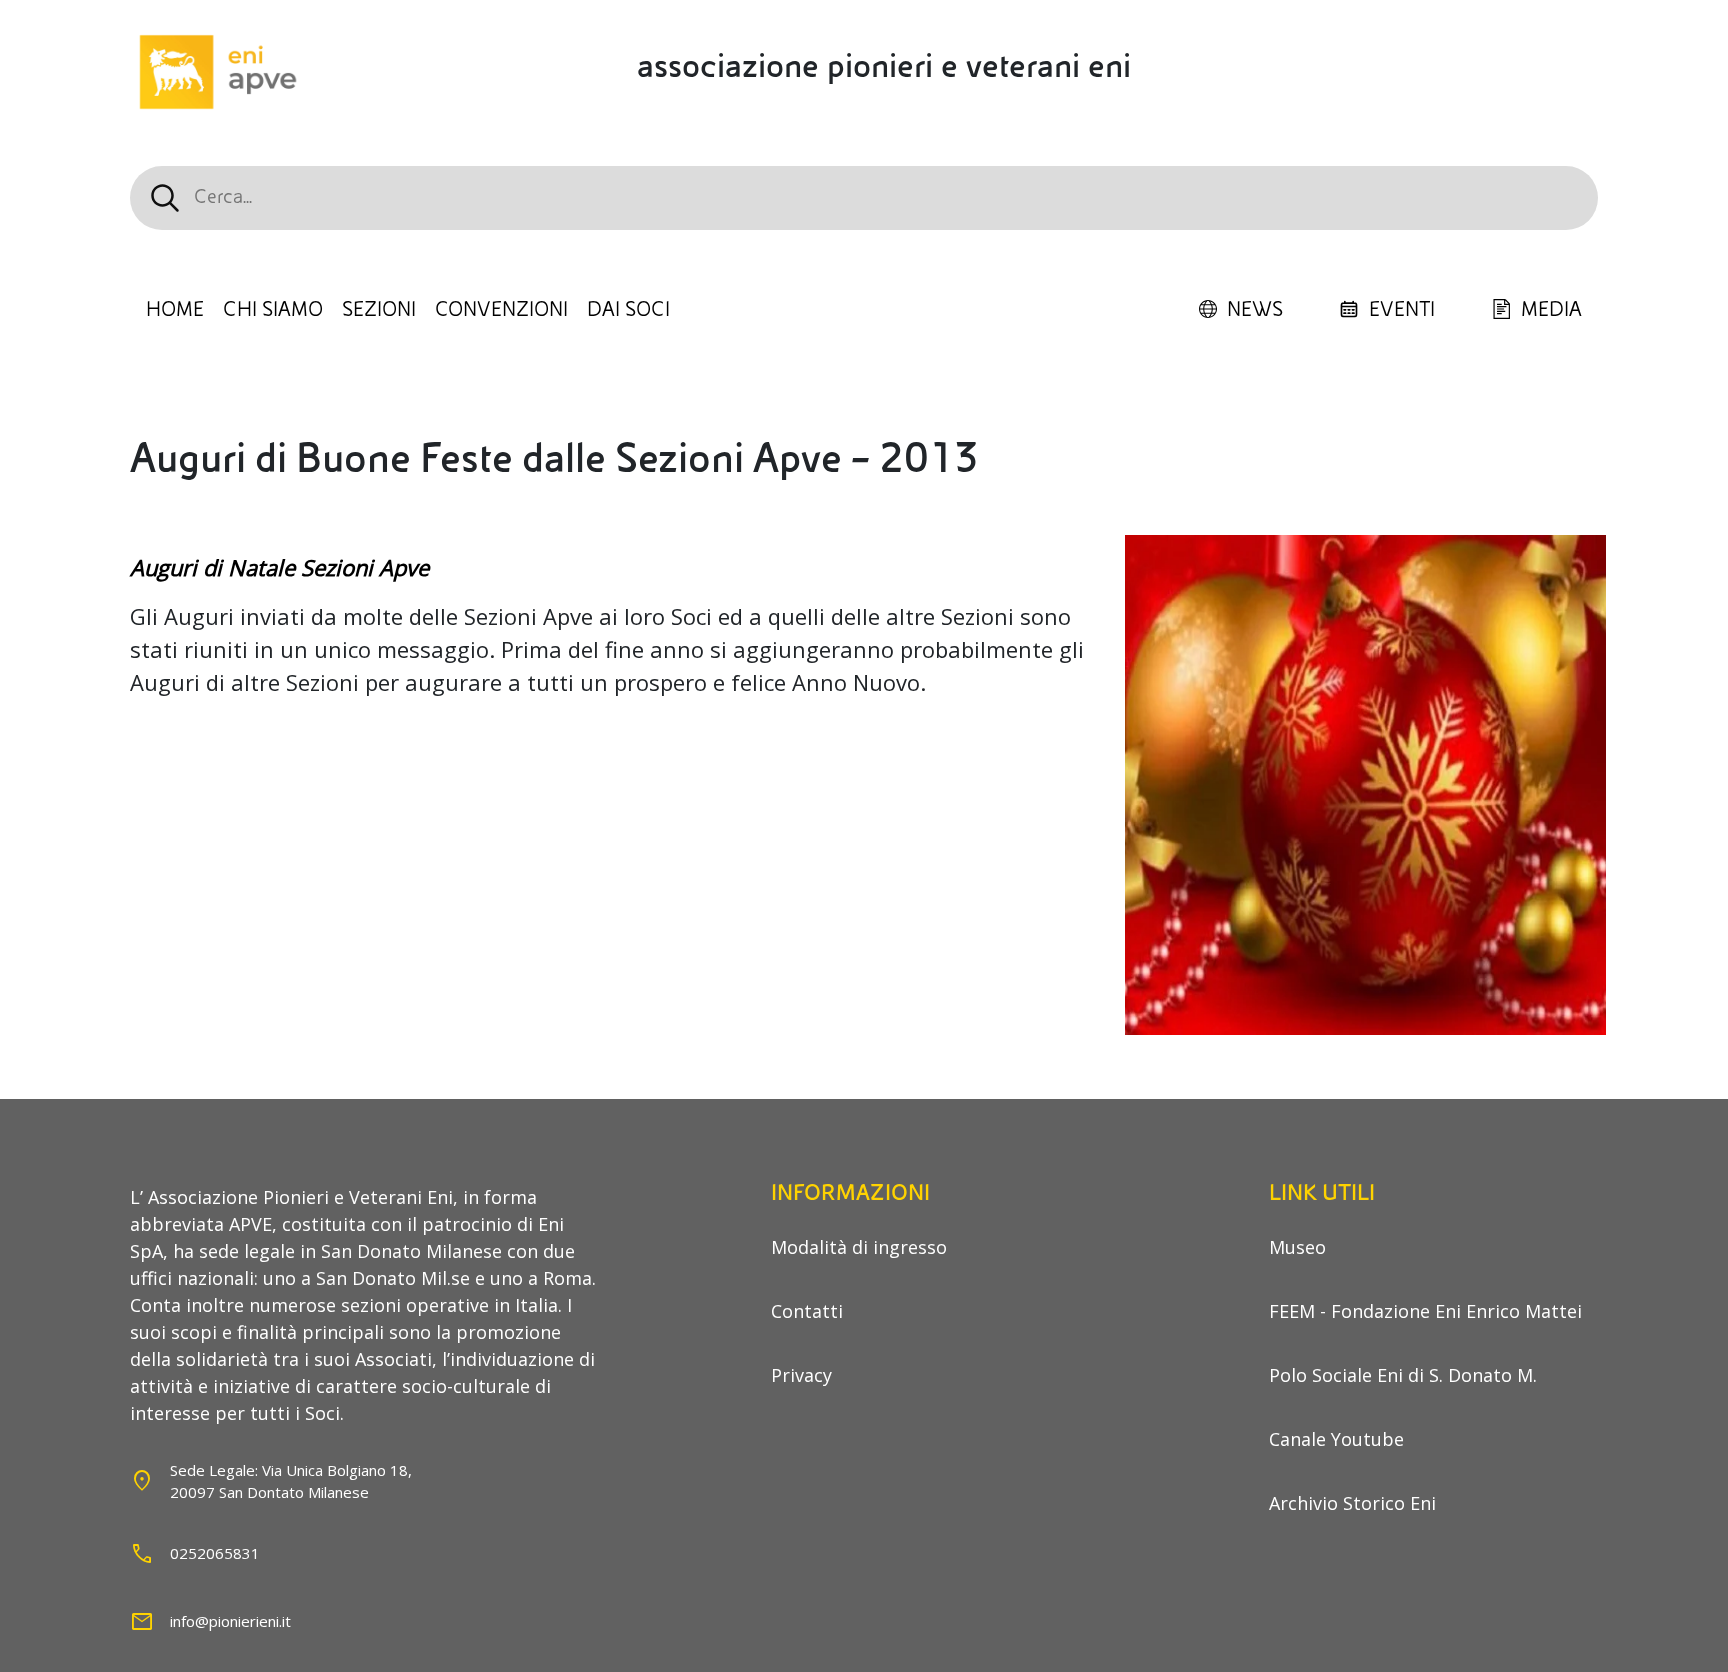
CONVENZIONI (501, 310)
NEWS (1255, 310)
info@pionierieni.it (230, 1621)
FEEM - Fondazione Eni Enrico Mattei (1425, 1311)
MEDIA (1551, 310)
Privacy (801, 1375)
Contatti (807, 1311)
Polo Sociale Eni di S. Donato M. (1403, 1375)
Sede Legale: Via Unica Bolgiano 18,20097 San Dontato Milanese (291, 1481)
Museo (1297, 1247)
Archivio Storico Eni (1352, 1503)
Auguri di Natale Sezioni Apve (279, 567)
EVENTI (1402, 310)
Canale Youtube (1336, 1439)
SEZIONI (379, 310)
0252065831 (215, 1553)
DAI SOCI (628, 310)
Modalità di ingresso (859, 1247)
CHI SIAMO (273, 310)
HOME (175, 310)
